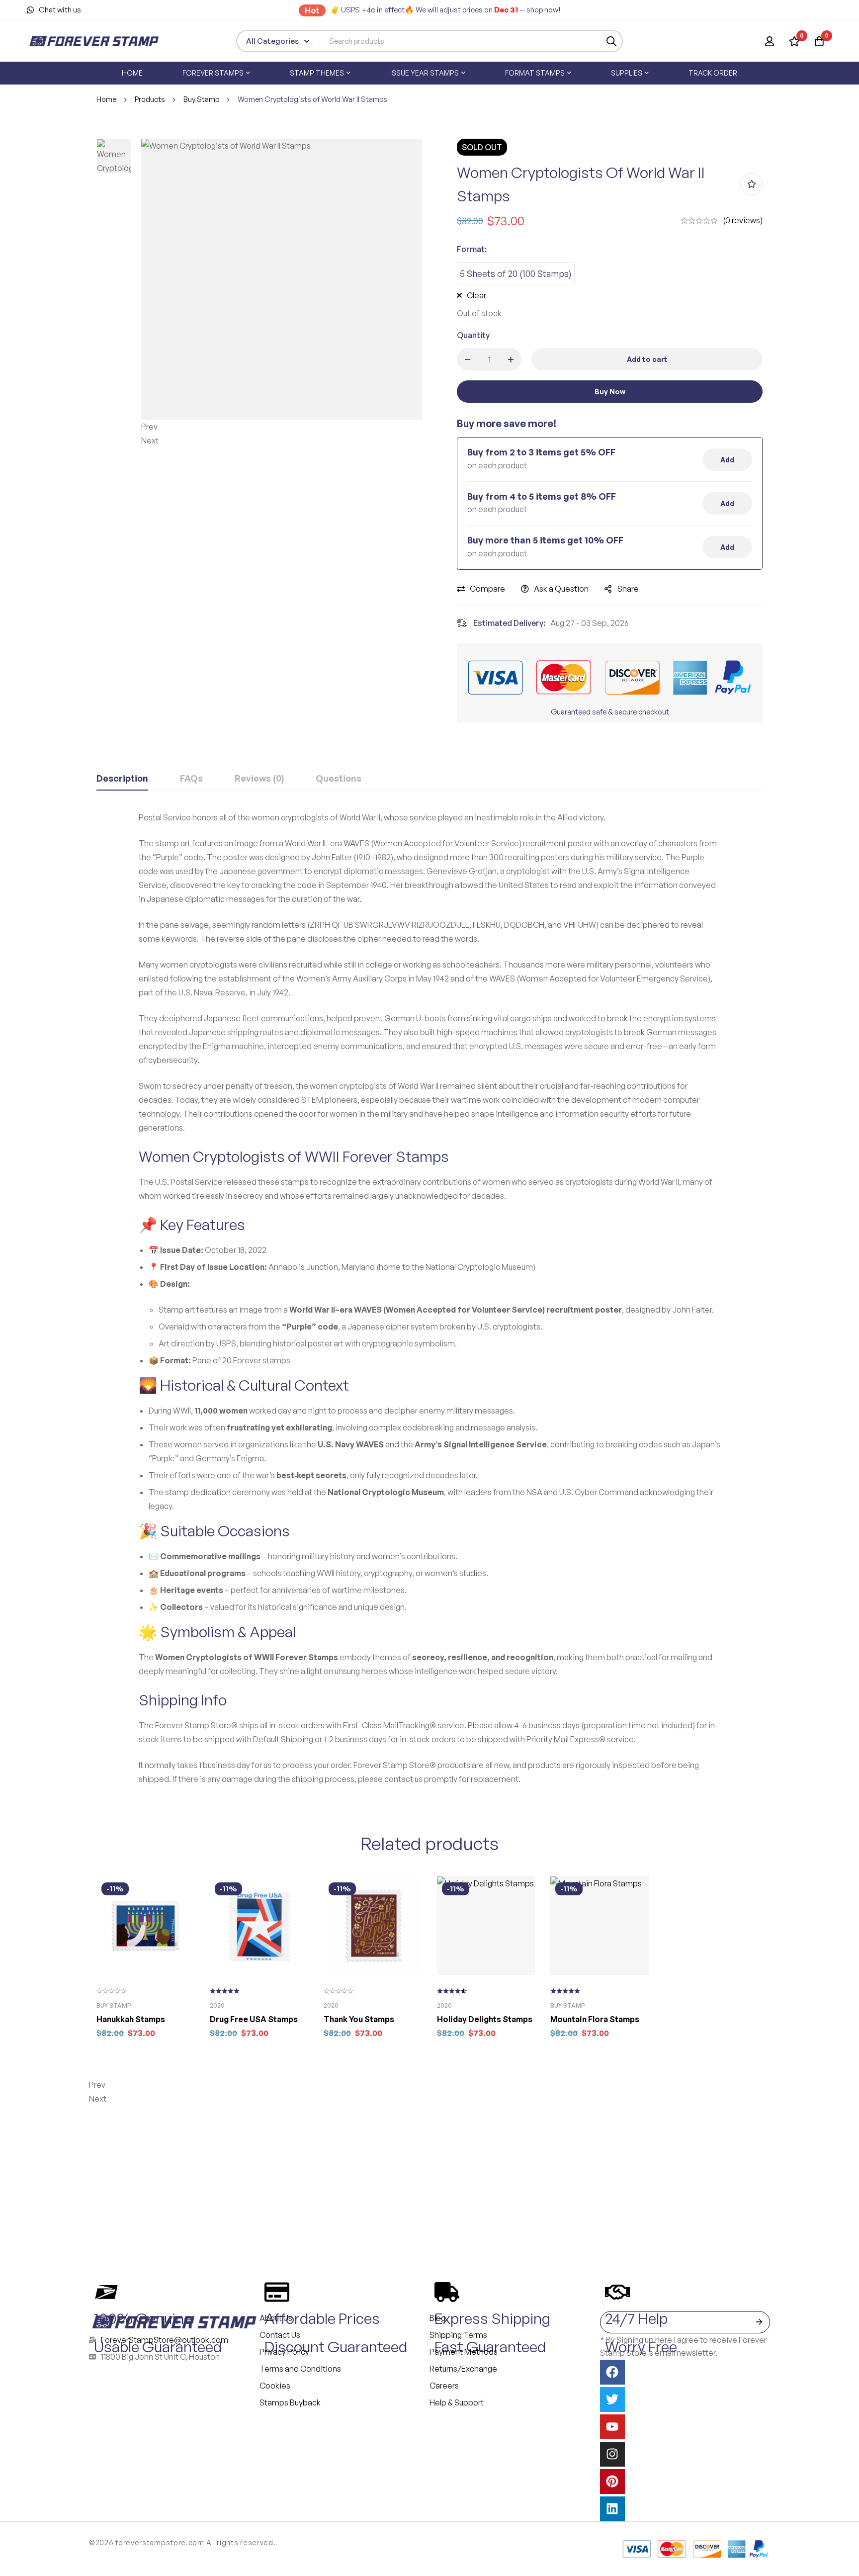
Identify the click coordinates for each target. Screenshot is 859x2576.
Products (150, 99)
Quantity (473, 335)
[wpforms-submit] (759, 2322)
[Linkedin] (612, 2509)
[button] (282, 427)
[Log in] (770, 41)
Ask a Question (561, 589)
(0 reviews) (743, 220)
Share (628, 589)
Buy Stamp (201, 99)
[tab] (122, 779)
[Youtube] (612, 2427)
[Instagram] (612, 2454)
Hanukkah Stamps (131, 2019)
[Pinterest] (612, 2482)
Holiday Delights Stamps (485, 2019)
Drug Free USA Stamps (254, 2019)
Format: (472, 249)
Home (106, 99)
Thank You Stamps (359, 2019)
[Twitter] (612, 2399)
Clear (476, 295)
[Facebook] (612, 2372)
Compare (487, 589)
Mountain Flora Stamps (595, 2019)
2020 (217, 2005)
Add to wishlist (751, 184)
